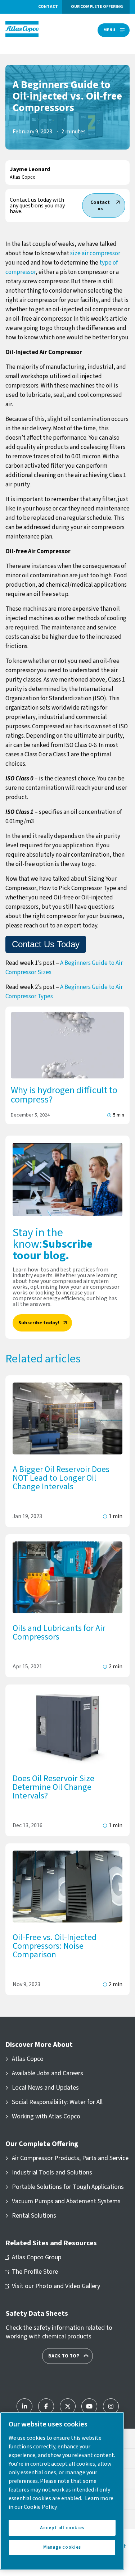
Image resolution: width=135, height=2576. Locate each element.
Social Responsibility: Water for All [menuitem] (57, 2102)
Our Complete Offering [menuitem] (42, 2144)
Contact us (100, 206)
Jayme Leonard (30, 169)
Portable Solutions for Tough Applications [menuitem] (68, 2187)
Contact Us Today (46, 944)
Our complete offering (97, 7)
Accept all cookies (62, 2528)
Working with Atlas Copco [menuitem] (46, 2117)
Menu (109, 30)
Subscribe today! (39, 1323)
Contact (48, 7)
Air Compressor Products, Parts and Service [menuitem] (70, 2158)
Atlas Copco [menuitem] (28, 2059)
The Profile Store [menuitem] (35, 2272)
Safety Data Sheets (37, 2314)
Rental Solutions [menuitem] (34, 2216)
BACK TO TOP (64, 2356)
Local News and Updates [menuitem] (45, 2088)
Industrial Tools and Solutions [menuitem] (52, 2173)
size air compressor (95, 253)
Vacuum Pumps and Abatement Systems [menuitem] (66, 2201)
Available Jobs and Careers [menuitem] (48, 2073)
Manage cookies (62, 2547)
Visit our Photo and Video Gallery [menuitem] (56, 2286)
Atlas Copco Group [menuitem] (37, 2258)
